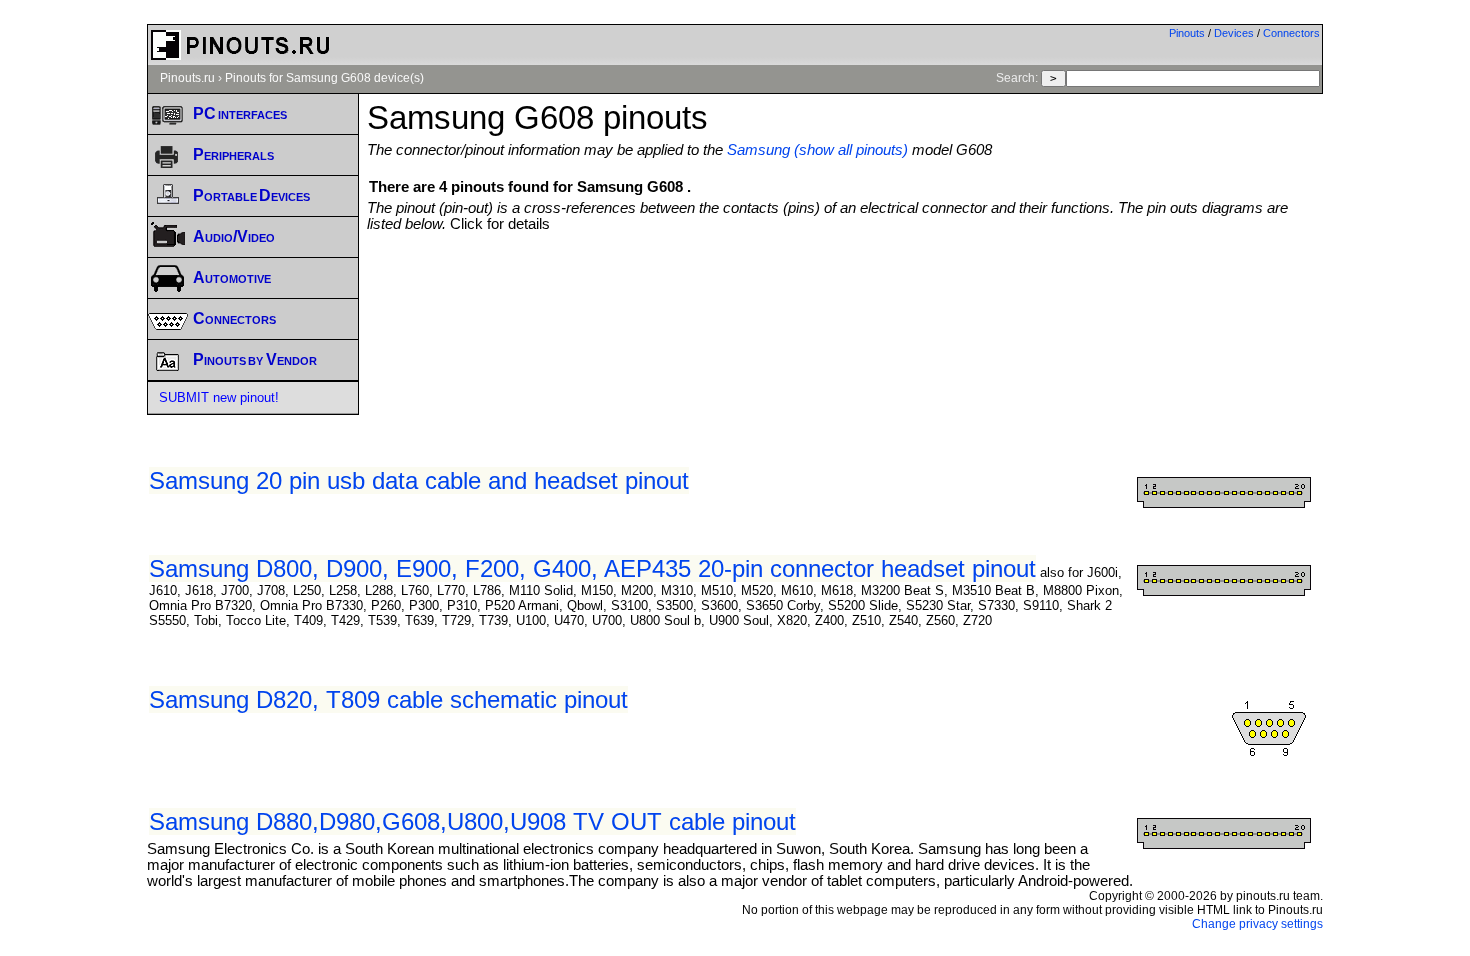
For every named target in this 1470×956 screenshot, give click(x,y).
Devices (1234, 33)
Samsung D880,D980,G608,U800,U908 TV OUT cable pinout (472, 821)
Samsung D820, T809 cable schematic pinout (388, 699)
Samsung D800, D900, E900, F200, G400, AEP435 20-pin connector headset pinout (592, 568)
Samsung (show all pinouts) (817, 150)
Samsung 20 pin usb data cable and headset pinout (419, 480)
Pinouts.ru (187, 78)
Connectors (1291, 33)
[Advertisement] (845, 287)
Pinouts (1187, 33)
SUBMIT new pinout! (219, 397)
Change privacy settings (1257, 924)
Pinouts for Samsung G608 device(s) (324, 78)
